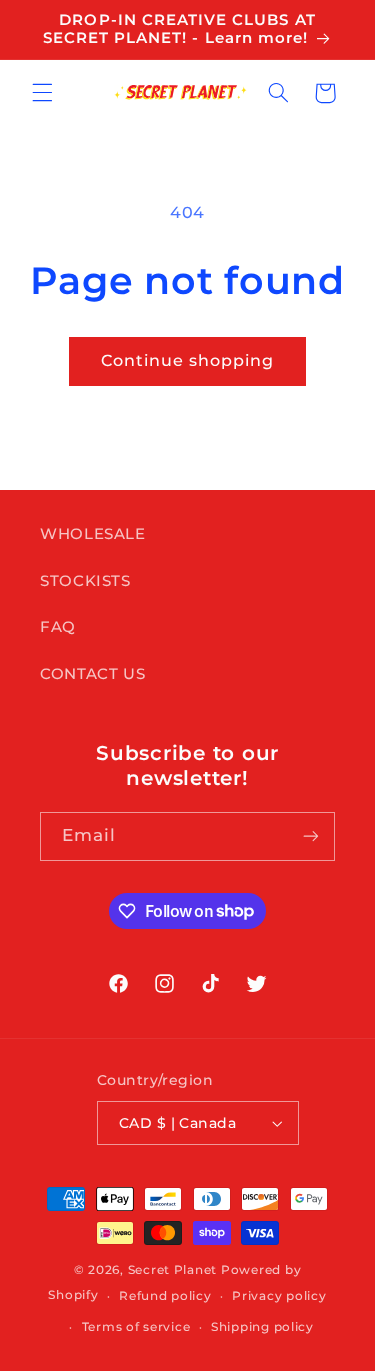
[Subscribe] (311, 836)
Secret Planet (173, 1270)
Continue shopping (188, 360)
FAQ (58, 627)
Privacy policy (279, 1296)
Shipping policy (262, 1327)
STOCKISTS (85, 581)
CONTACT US (92, 674)
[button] (42, 93)
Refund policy (165, 1296)
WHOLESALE (93, 534)
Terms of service (136, 1327)
